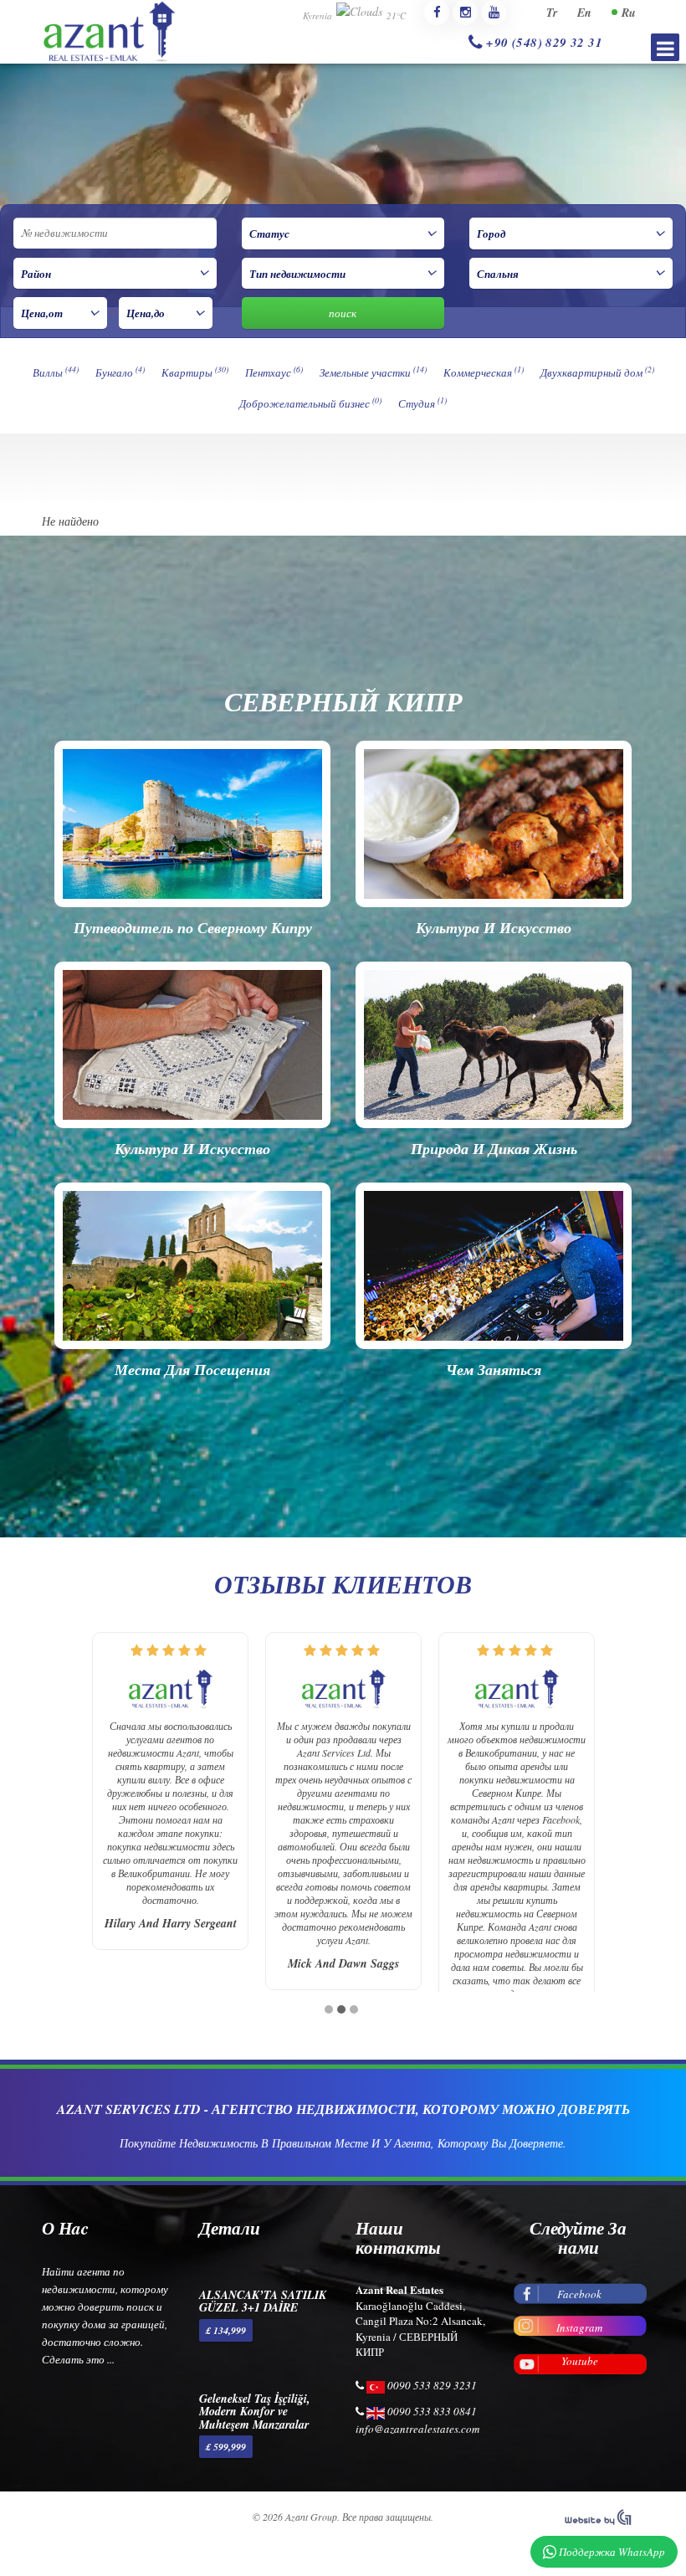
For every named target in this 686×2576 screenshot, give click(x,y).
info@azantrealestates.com (417, 2427)
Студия (422, 403)
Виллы (56, 372)
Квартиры (195, 372)
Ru (629, 13)
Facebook (579, 2292)
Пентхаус (274, 372)
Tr (552, 13)
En (584, 13)
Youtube (580, 2359)
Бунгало (120, 372)
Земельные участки (373, 372)
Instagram (579, 2326)
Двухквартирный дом (597, 372)
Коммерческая (484, 372)
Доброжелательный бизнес (310, 403)
